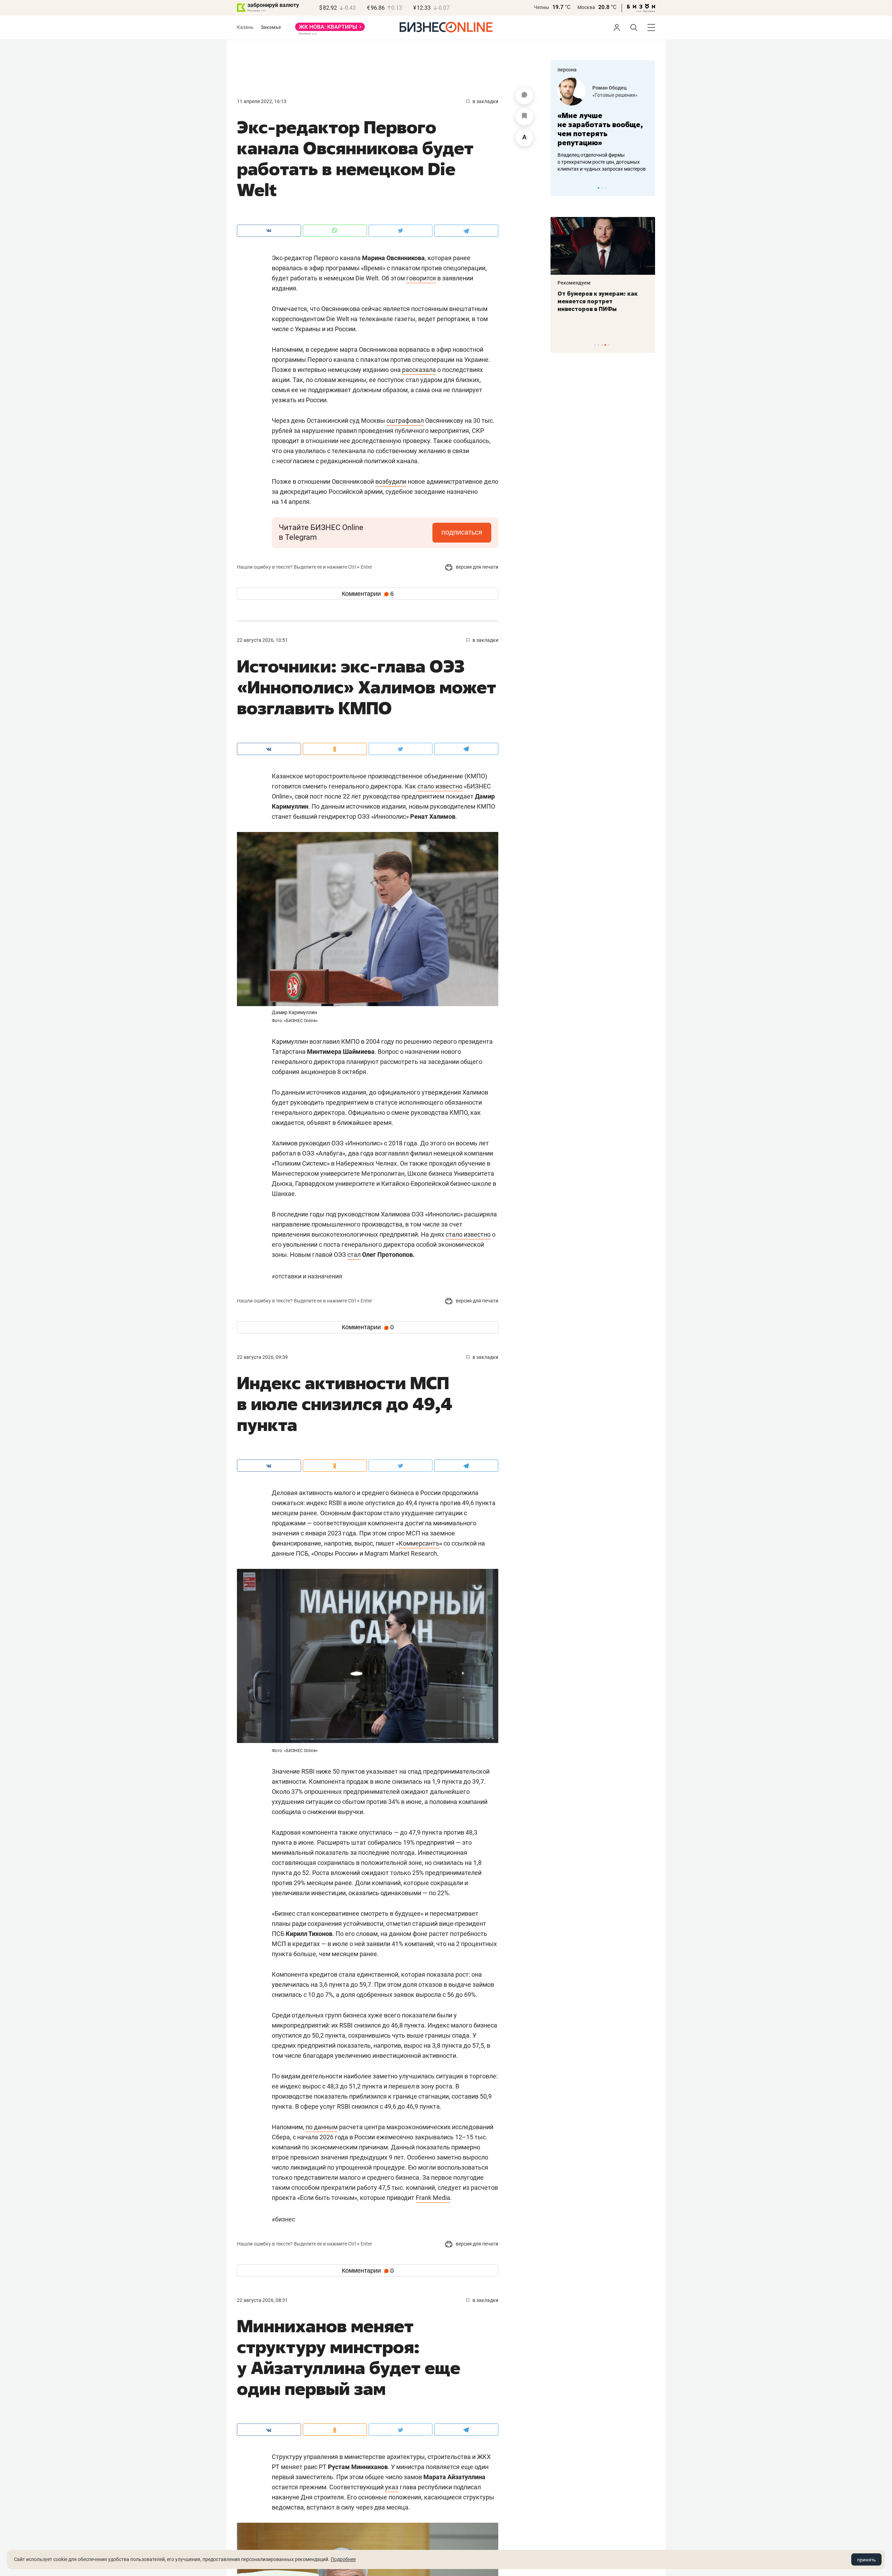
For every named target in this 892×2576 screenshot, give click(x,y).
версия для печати (476, 567)
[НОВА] (330, 29)
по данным (322, 2127)
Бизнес (283, 2219)
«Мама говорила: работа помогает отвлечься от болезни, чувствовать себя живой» (603, 129)
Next (647, 188)
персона (567, 70)
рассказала (419, 370)
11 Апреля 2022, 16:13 (262, 101)
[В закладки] (524, 117)
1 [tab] (598, 188)
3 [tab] (605, 188)
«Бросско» (604, 95)
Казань (245, 27)
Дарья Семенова (612, 88)
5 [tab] (609, 345)
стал (354, 1255)
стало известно (440, 786)
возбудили (391, 481)
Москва (586, 7)
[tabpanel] (603, 125)
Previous (560, 188)
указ (392, 2487)
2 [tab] (602, 188)
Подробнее (343, 2559)
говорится (421, 278)
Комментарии (368, 594)
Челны (541, 7)
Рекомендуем (574, 283)
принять (866, 2560)
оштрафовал (405, 421)
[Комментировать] (524, 96)
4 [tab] (605, 345)
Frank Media (433, 2198)
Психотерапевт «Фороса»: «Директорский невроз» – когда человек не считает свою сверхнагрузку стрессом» (597, 309)
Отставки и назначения (307, 1276)
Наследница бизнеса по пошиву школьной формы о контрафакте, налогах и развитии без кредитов (596, 162)
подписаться (462, 532)
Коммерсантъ (419, 1543)
